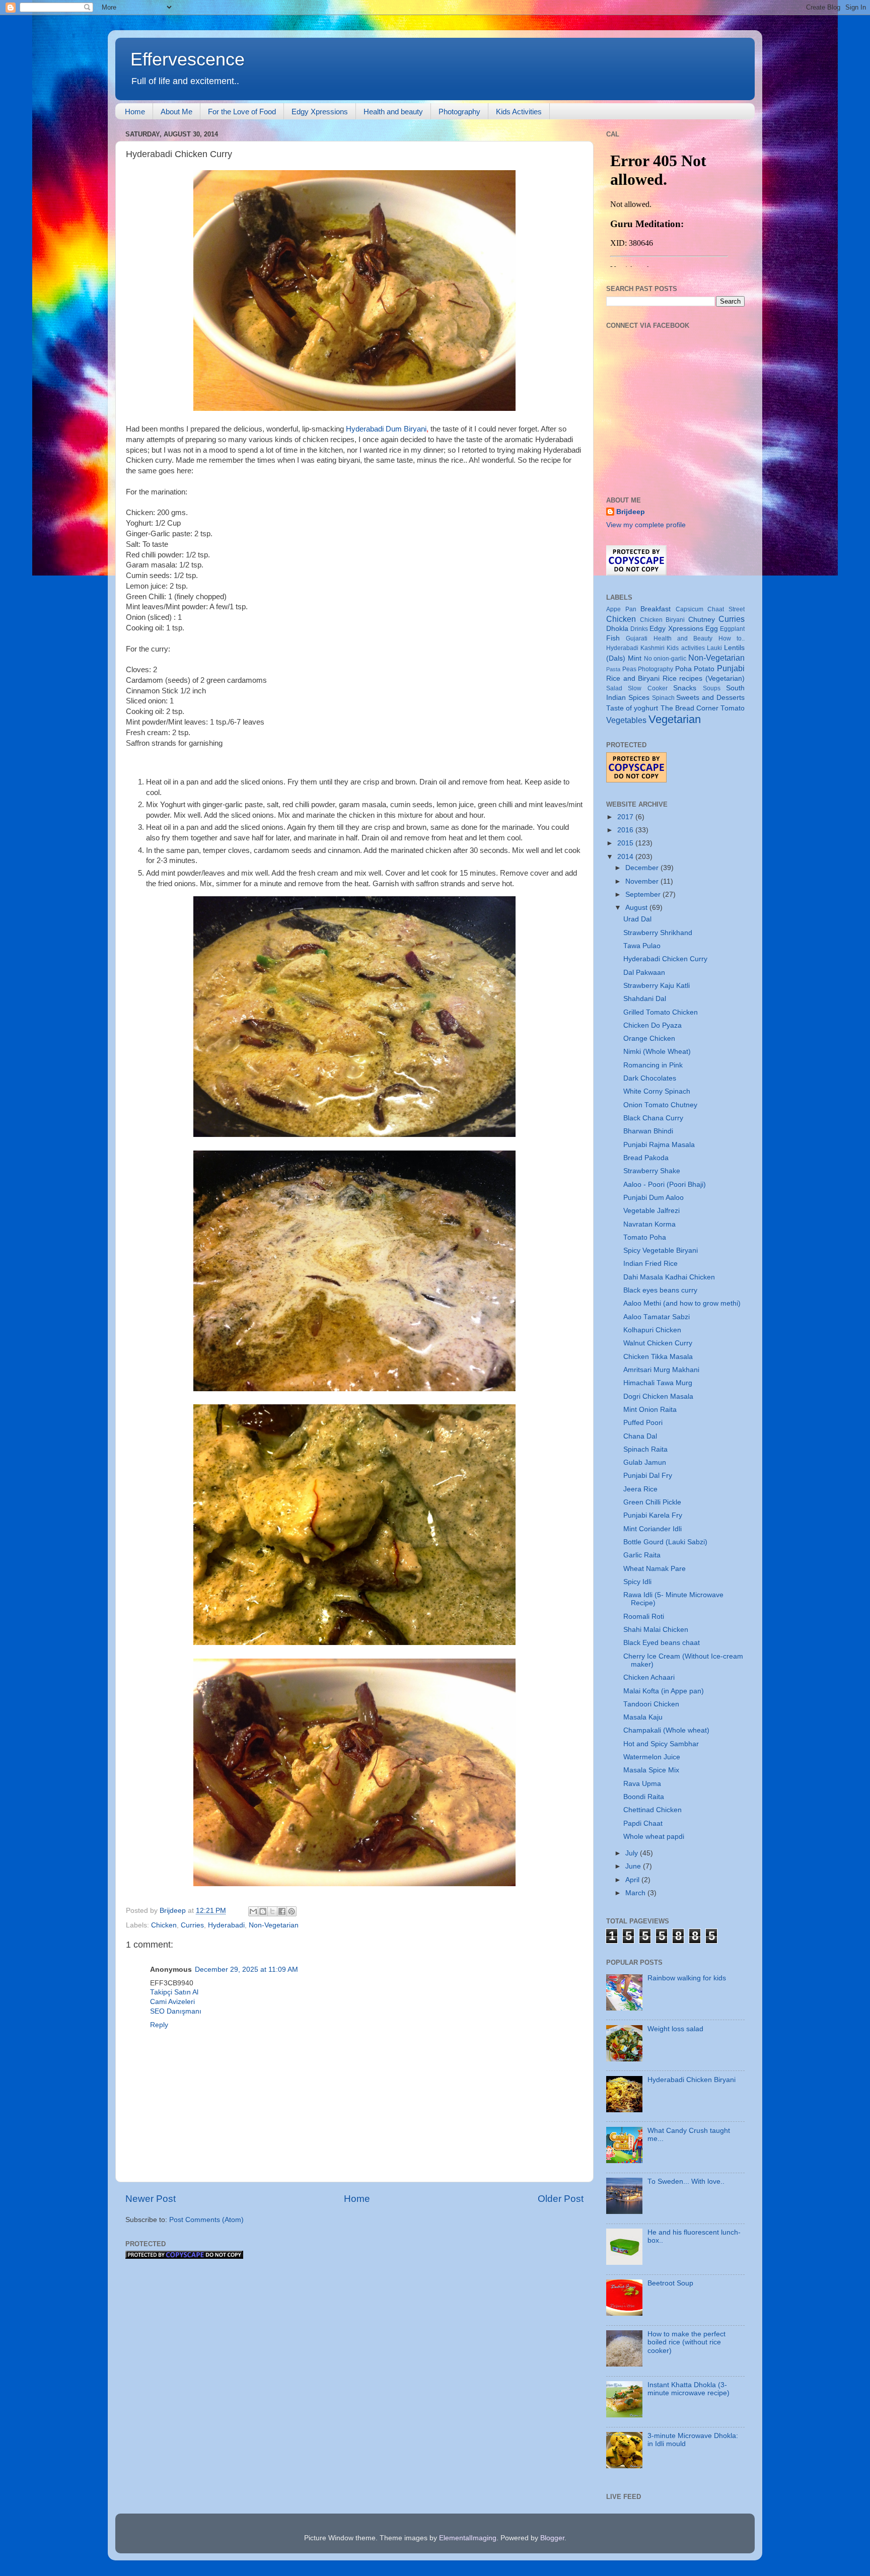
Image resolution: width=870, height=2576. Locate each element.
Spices (639, 698)
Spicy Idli (637, 1582)
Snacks (685, 688)
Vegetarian (675, 719)
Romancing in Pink (653, 1065)
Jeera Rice (640, 1489)
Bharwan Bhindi (648, 1131)
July (633, 1853)
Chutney (702, 620)
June (634, 1866)
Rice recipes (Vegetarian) (704, 678)
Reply (159, 2025)
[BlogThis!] (263, 1911)
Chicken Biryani (663, 620)
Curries (192, 1925)
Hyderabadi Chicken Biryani (692, 2080)
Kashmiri (652, 648)
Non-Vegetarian (274, 1925)
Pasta (613, 669)
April (633, 1880)
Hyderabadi (226, 1925)
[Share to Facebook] (282, 1911)
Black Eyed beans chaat (662, 1643)
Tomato (733, 708)
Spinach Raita (645, 1449)
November (643, 881)
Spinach (663, 698)
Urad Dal (637, 919)
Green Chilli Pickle (652, 1502)
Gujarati (637, 638)
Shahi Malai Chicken (656, 1630)
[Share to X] (272, 1911)
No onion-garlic (665, 659)
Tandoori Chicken (651, 1704)
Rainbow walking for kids (687, 1978)
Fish (613, 638)
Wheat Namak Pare (655, 1569)
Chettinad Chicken (652, 1810)
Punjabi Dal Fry (648, 1476)
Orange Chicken (649, 1039)
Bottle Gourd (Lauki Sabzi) (665, 1542)
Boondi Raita (644, 1797)
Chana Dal (640, 1436)
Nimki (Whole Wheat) (657, 1052)
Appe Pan (621, 609)
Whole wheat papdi (654, 1837)
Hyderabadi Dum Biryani (386, 429)
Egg (712, 629)
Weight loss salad (675, 2029)
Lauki (714, 648)
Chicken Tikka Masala (658, 1357)
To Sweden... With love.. (686, 2181)
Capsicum (690, 609)
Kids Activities (519, 112)
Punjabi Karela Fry (653, 1515)
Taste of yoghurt (632, 708)
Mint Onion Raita (650, 1410)
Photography (459, 112)
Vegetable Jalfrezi (651, 1211)
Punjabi (731, 668)
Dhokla (617, 629)
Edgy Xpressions (320, 112)
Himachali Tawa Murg (658, 1383)
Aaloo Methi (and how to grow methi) (682, 1303)
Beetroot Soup (670, 2283)
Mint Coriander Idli (652, 1529)
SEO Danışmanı (176, 2011)
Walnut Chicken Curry (658, 1343)
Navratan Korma (649, 1224)
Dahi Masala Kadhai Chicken (669, 1277)
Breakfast (656, 609)
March (636, 1893)
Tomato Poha (645, 1237)
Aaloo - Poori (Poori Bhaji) (665, 1185)
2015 (626, 843)
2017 (626, 817)
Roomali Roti (644, 1617)
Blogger (552, 2538)
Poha (683, 669)
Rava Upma (642, 1784)
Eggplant (732, 629)
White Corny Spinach (657, 1091)
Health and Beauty (683, 638)
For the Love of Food (242, 112)
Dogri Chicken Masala (658, 1397)
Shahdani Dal (645, 999)
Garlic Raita (642, 1555)
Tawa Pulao (642, 946)
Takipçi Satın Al (174, 1992)
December (643, 868)
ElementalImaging (468, 2538)
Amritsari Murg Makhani (661, 1370)
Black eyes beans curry (660, 1290)
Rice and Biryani (633, 678)
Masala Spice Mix (651, 1770)
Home (135, 112)
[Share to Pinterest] (292, 1911)
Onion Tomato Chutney (660, 1105)
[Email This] (253, 1911)
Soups (712, 688)
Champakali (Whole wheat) (666, 1730)
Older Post (561, 2199)
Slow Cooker (647, 688)
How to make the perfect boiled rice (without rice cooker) (686, 2342)
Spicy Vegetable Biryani (661, 1250)
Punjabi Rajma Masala (659, 1145)
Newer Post (151, 2199)
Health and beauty (393, 112)
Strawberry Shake (652, 1171)
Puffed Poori (643, 1423)
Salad (614, 688)
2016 (626, 830)
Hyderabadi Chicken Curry (665, 959)
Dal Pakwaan (644, 973)
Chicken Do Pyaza (652, 1025)
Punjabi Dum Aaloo (654, 1198)
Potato (704, 669)
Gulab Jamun (645, 1462)
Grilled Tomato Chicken (661, 1012)
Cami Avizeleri (172, 2002)
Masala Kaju (643, 1717)
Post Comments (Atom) (206, 2220)
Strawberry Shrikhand (658, 933)
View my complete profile (646, 525)
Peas (629, 669)
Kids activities (685, 648)
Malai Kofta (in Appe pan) (664, 1691)
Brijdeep (631, 512)
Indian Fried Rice (650, 1264)
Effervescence (188, 59)
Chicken (164, 1925)
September (644, 895)
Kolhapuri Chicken (652, 1330)
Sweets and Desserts (710, 698)
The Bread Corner (690, 708)
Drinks (639, 629)
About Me (176, 112)
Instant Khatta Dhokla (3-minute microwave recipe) (688, 2389)
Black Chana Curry (653, 1118)
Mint (635, 658)
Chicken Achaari (649, 1677)
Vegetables (626, 720)
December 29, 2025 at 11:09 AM (246, 1970)
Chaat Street (726, 609)
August (637, 908)
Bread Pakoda (646, 1158)
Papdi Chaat (643, 1823)
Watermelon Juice (652, 1757)
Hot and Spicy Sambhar (661, 1744)
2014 (626, 857)
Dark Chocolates (650, 1078)
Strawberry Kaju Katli (657, 986)
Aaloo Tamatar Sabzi (657, 1317)
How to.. (732, 638)
